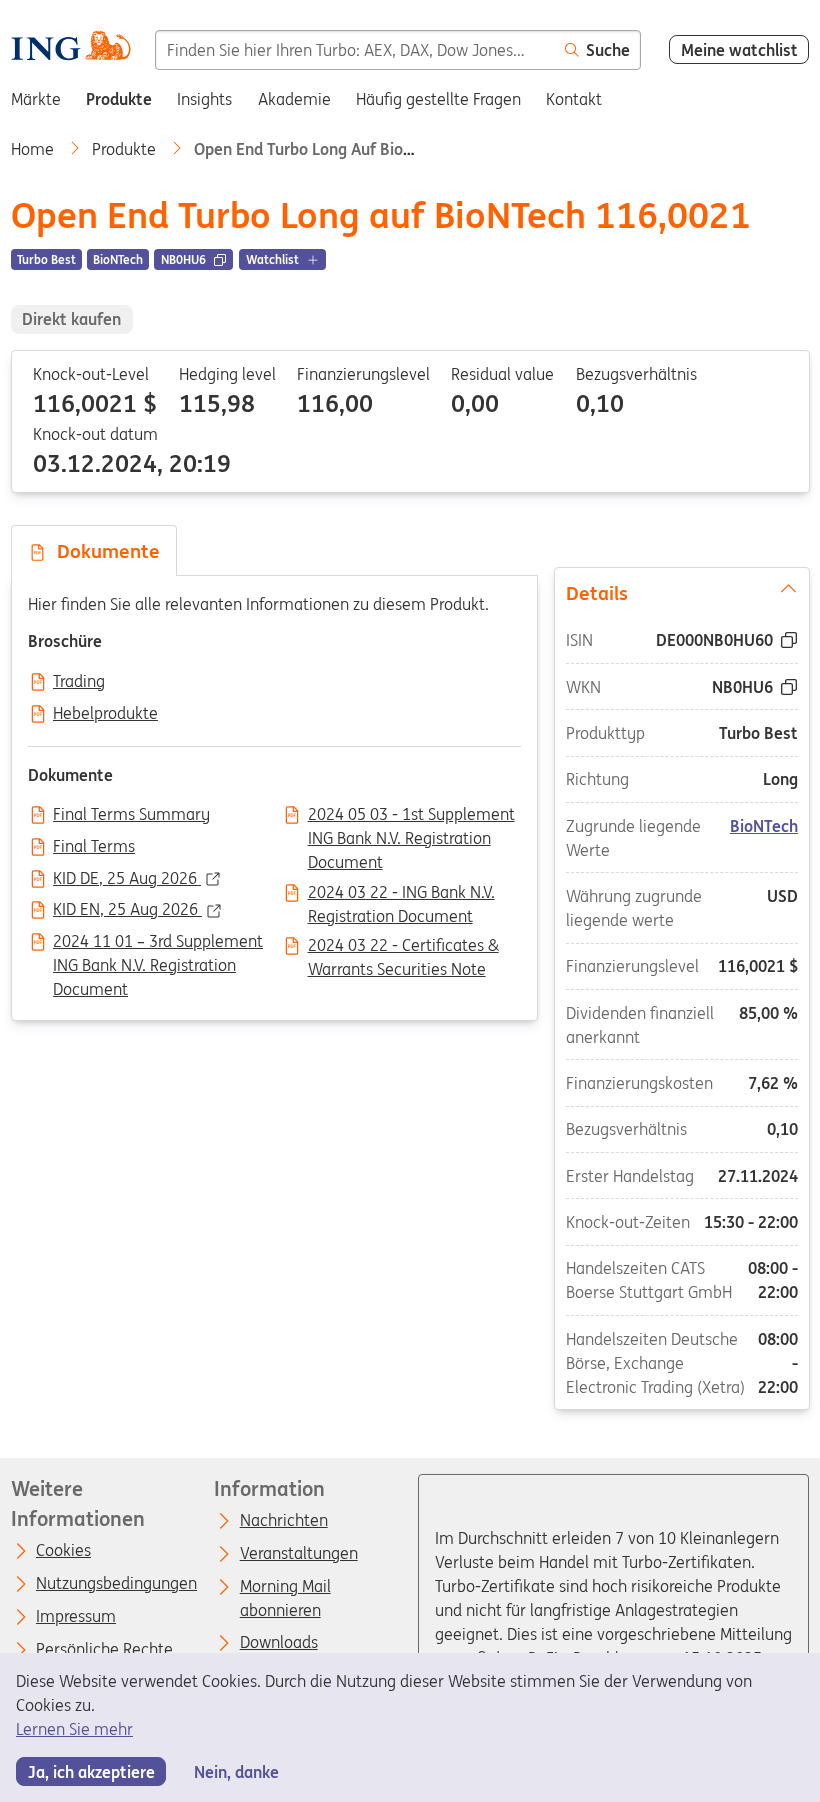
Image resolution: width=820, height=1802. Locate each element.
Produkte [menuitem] (119, 99)
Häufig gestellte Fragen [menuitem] (438, 99)
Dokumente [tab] (103, 551)
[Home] (70, 48)
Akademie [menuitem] (294, 99)
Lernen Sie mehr (74, 1729)
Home (34, 149)
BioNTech (764, 825)
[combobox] (354, 50)
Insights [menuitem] (204, 99)
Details (596, 592)
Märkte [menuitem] (36, 99)
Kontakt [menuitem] (574, 99)
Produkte (126, 149)
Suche (608, 50)
